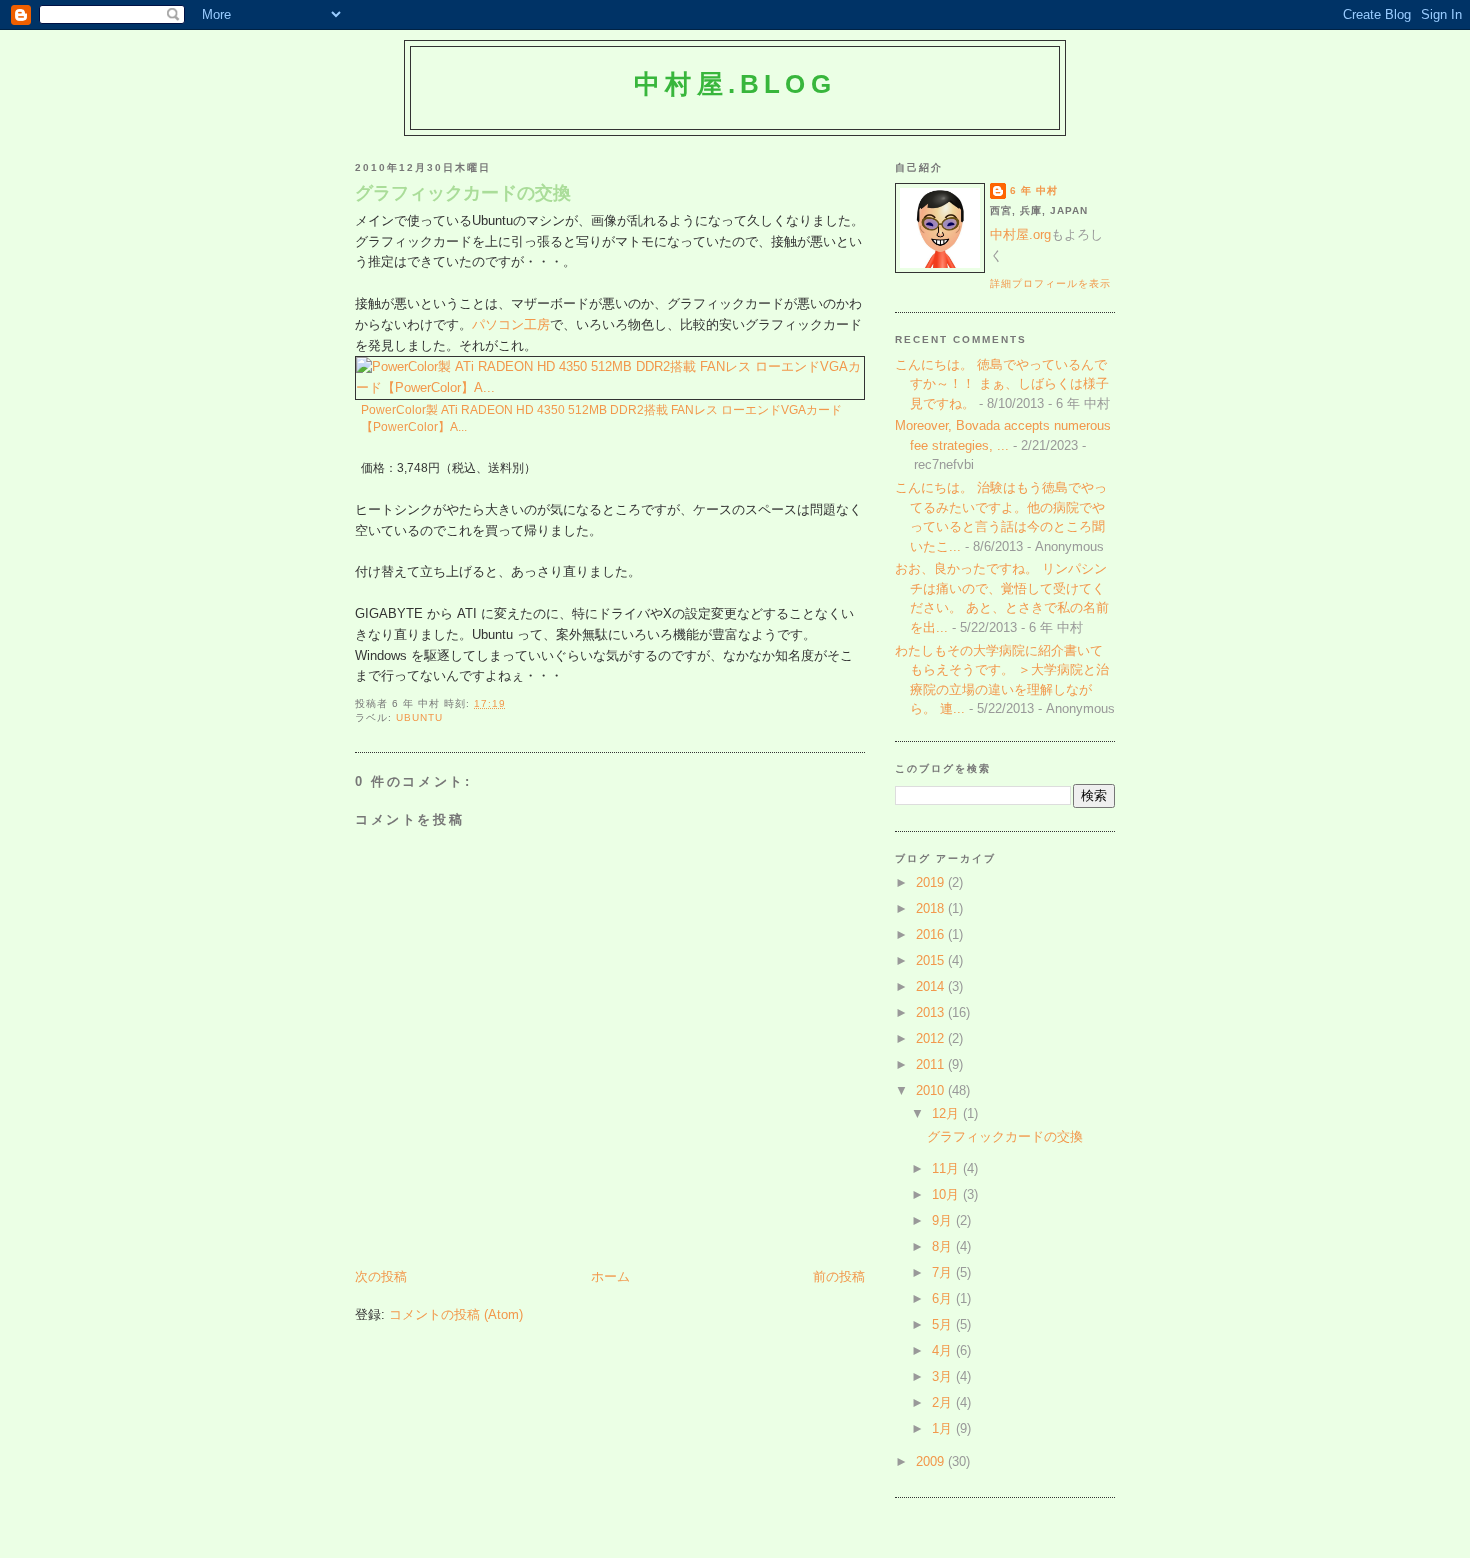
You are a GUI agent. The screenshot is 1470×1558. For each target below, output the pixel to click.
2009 (932, 1461)
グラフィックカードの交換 (463, 193)
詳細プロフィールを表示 (1050, 283)
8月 (944, 1246)
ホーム (610, 1276)
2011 (932, 1064)
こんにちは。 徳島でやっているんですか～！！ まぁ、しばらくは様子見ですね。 (1002, 384)
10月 (947, 1194)
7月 (944, 1272)
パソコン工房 (511, 324)
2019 (932, 882)
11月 (947, 1168)
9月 (944, 1220)
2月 (944, 1402)
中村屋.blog (735, 84)
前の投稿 (839, 1276)
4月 (944, 1350)
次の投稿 (381, 1276)
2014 (932, 986)
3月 (944, 1376)
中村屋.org (1020, 234)
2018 (932, 908)
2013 (932, 1012)
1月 (944, 1428)
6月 (944, 1298)
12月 (947, 1113)
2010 (932, 1090)
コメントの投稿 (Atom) (456, 1314)
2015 (932, 960)
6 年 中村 (1034, 190)
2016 (932, 934)
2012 (932, 1038)
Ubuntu (419, 717)
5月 (944, 1324)
